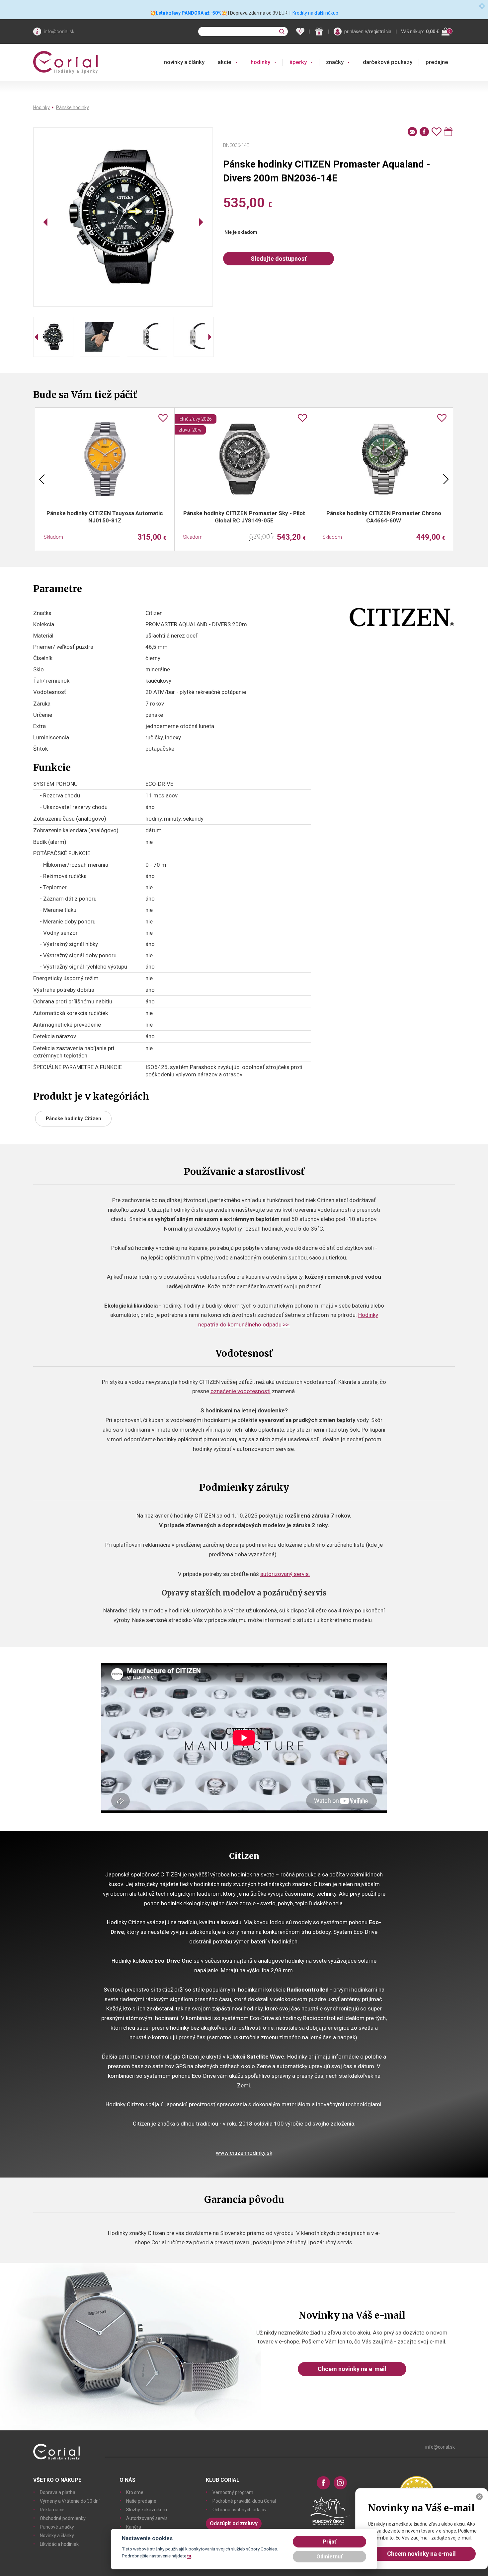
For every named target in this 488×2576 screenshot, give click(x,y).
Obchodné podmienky (63, 2518)
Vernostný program (233, 2492)
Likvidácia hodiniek (59, 2544)
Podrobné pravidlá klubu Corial (244, 2501)
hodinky (260, 62)
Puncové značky (57, 2527)
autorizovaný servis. (285, 1574)
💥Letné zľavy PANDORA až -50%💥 (189, 13)
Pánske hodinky (73, 107)
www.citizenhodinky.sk (244, 2153)
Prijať (329, 2542)
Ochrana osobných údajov (240, 2510)
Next (446, 479)
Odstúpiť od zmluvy (234, 2523)
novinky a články (184, 62)
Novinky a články (57, 2536)
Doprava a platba (58, 2492)
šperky (298, 62)
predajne (437, 62)
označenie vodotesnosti (241, 1391)
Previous (42, 479)
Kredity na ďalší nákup (315, 13)
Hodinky (41, 107)
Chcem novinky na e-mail (352, 2369)
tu (189, 2556)
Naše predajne (141, 2501)
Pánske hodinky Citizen (74, 1119)
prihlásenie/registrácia (368, 32)
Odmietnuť (329, 2557)
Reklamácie (52, 2510)
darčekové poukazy (388, 62)
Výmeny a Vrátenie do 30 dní (70, 2501)
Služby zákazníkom (147, 2510)
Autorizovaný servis (147, 2518)
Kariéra (134, 2527)
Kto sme (135, 2492)
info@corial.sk (59, 32)
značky (335, 62)
